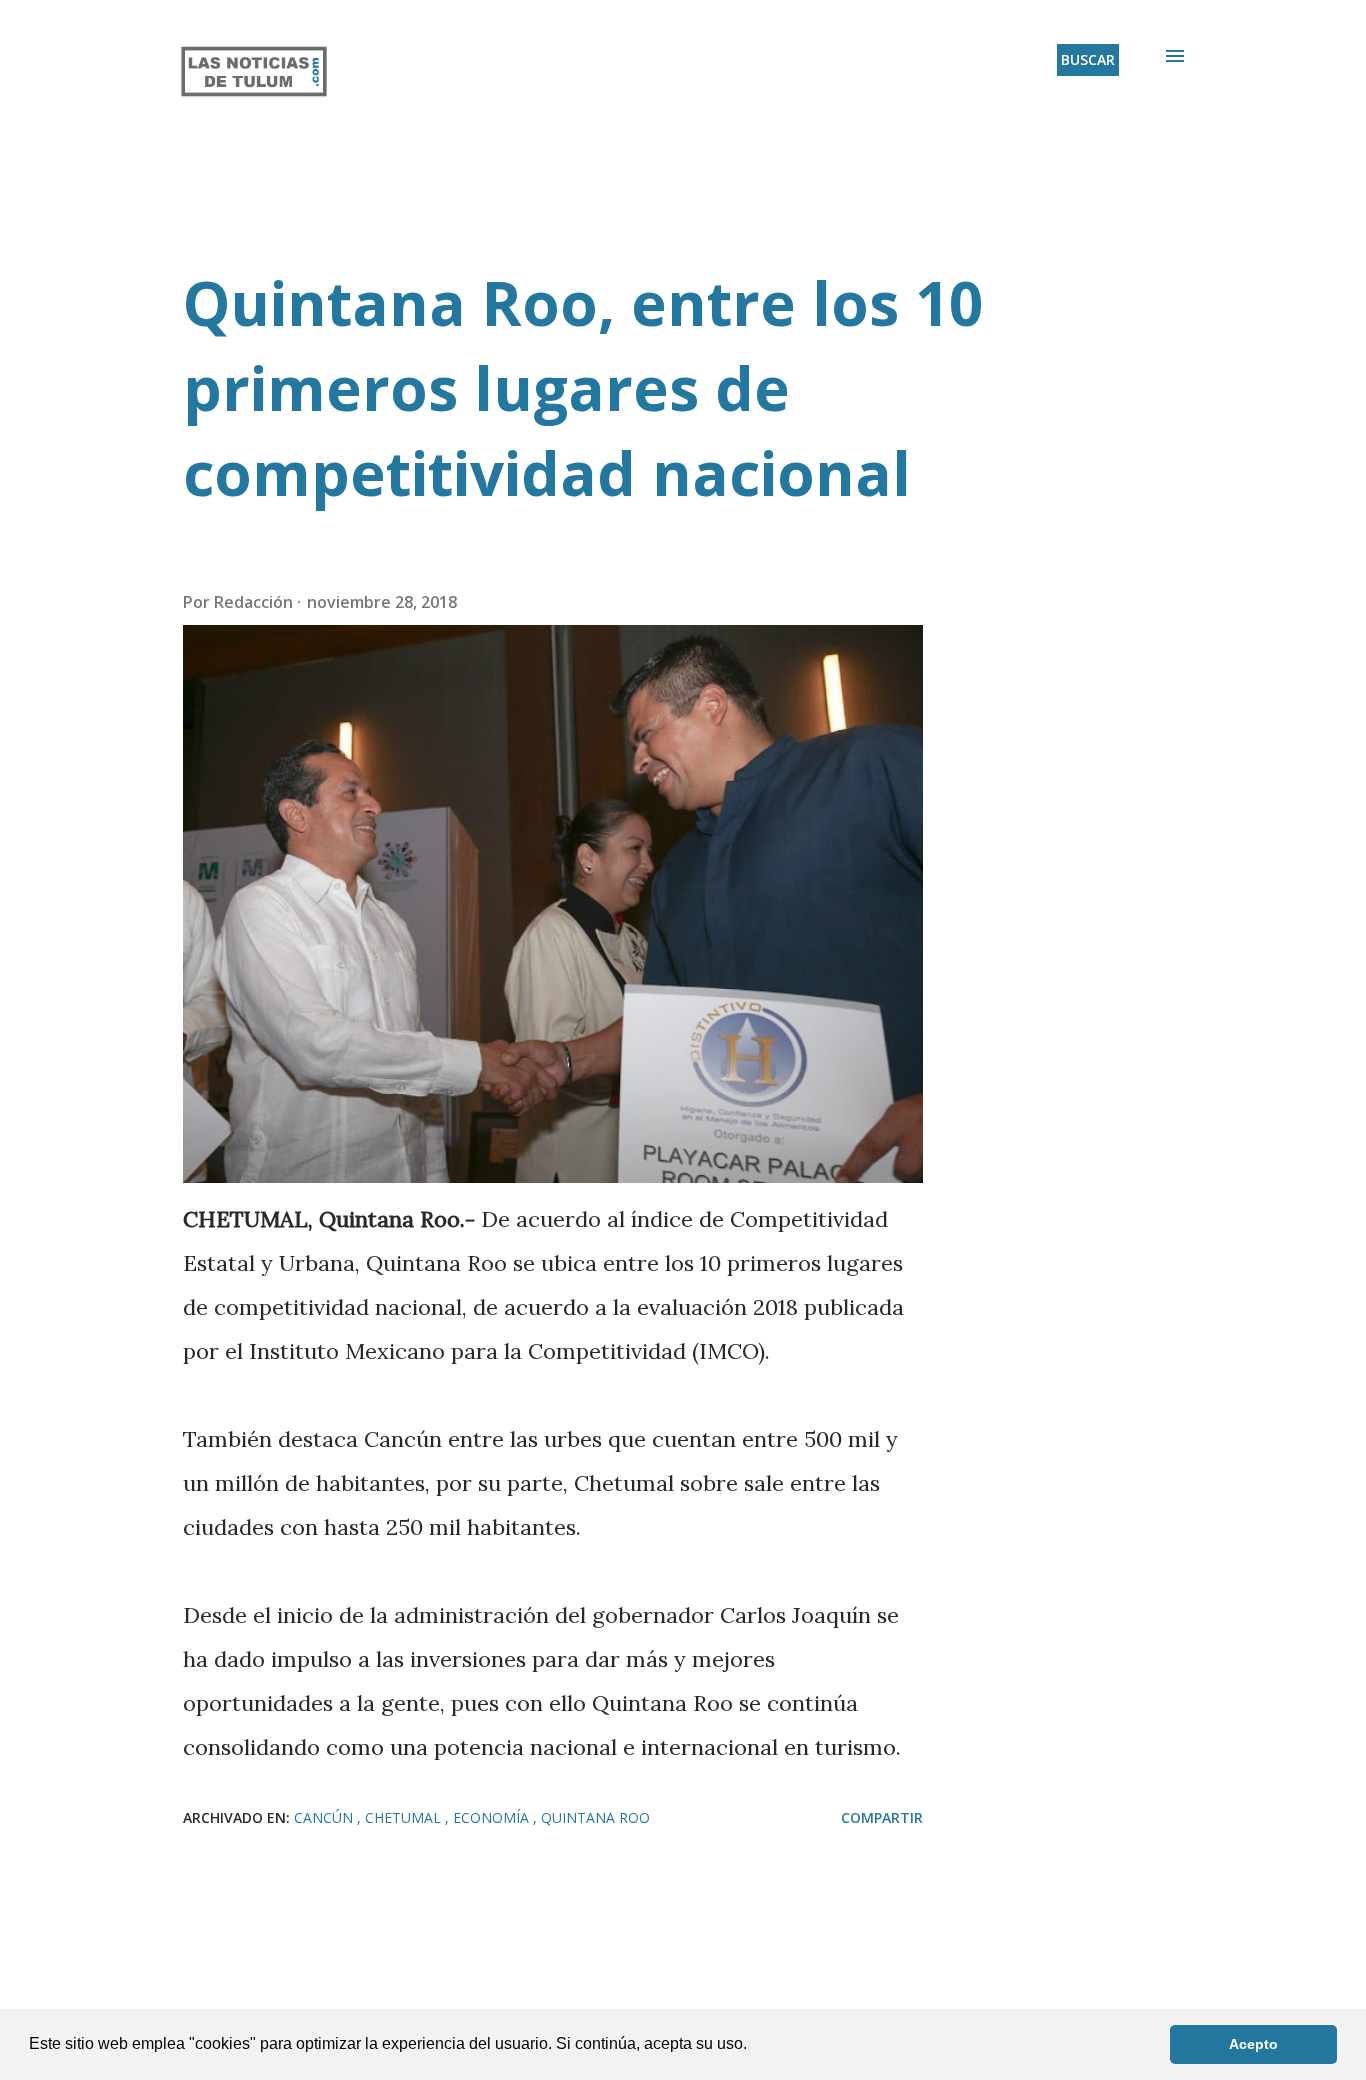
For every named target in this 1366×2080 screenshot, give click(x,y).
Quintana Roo (595, 1817)
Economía (493, 1817)
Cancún (325, 1817)
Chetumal (405, 1817)
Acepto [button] (1253, 2044)
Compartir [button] (882, 1817)
